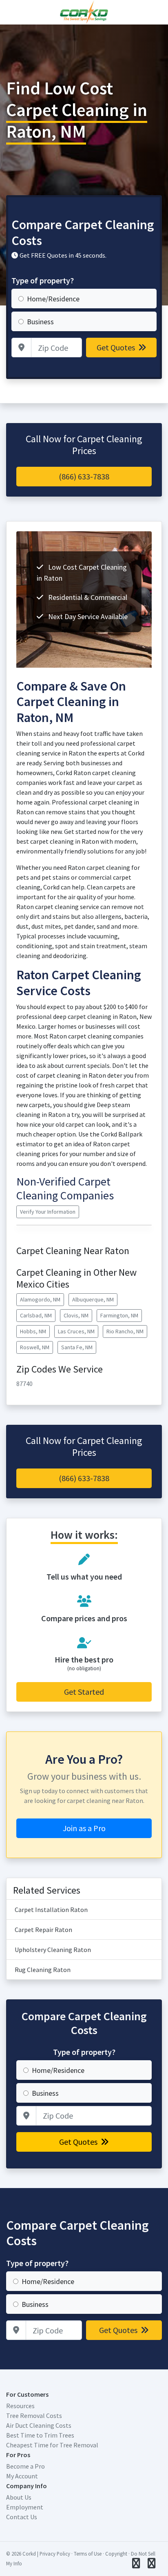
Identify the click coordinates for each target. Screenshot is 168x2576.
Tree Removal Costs (34, 2416)
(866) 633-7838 (84, 476)
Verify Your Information (48, 1212)
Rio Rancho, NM (125, 1331)
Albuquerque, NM (93, 1299)
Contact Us (22, 2517)
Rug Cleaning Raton (43, 1970)
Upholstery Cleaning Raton (53, 1950)
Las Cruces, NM (76, 1331)
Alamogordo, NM (40, 1299)
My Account (22, 2476)
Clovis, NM (76, 1315)
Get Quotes (117, 347)
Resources (20, 2406)
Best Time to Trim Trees (40, 2435)
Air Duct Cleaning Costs (39, 2425)
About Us (19, 2497)
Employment (25, 2507)
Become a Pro (25, 2466)
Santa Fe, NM (77, 1347)
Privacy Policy (55, 2554)
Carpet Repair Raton (43, 1930)
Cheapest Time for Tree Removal (52, 2445)
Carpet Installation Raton (51, 1910)
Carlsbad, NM (36, 1315)
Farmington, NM (119, 1315)
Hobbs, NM (33, 1331)
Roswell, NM (35, 1347)
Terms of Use (88, 2554)
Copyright (116, 2554)
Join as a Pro (84, 1828)
